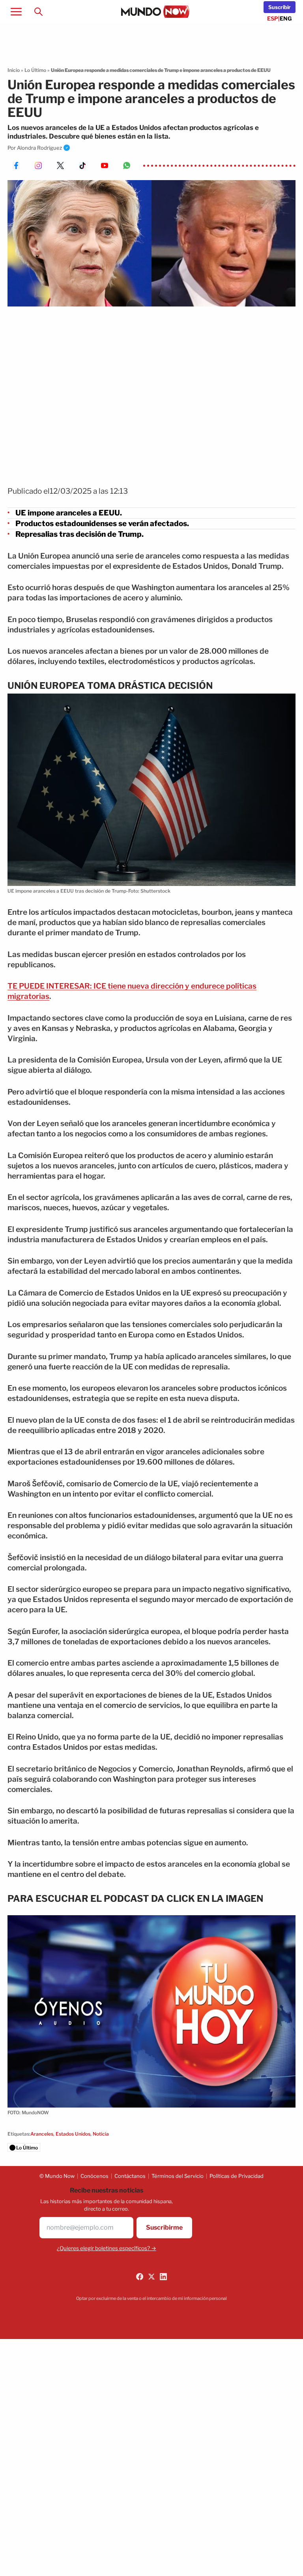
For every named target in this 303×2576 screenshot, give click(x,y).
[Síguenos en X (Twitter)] (151, 2277)
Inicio (14, 70)
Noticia (101, 2134)
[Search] (38, 11)
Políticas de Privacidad (237, 2176)
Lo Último (35, 70)
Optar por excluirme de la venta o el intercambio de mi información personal (151, 2298)
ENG (286, 18)
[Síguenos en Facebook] (140, 2277)
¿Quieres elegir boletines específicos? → (107, 2248)
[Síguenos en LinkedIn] (163, 2277)
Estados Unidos (73, 2134)
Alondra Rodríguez (39, 148)
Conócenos (94, 2176)
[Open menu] (16, 11)
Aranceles (42, 2134)
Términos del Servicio (178, 2176)
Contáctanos (130, 2176)
